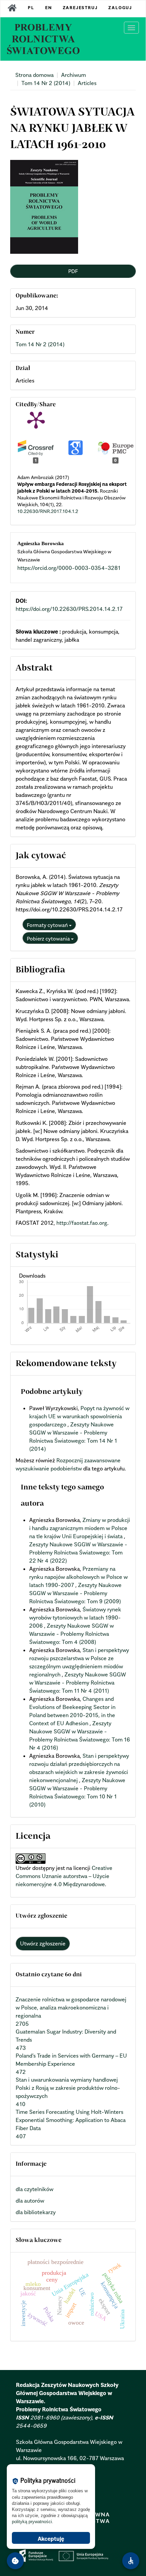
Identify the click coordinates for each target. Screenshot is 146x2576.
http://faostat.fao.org (82, 1223)
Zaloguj (120, 8)
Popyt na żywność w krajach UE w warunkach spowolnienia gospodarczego (79, 1416)
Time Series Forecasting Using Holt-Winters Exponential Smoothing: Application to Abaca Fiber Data (71, 2120)
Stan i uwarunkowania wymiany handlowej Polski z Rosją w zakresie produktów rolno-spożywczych (68, 2088)
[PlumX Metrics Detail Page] (36, 419)
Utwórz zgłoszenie (43, 1943)
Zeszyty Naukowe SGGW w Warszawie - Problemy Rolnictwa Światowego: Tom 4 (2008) (71, 1634)
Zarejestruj (80, 8)
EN (49, 8)
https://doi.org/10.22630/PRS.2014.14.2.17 (69, 609)
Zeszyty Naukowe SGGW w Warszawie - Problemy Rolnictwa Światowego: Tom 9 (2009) (75, 1593)
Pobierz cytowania (49, 939)
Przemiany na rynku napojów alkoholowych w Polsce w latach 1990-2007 (78, 1577)
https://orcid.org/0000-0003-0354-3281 (69, 568)
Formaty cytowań (48, 925)
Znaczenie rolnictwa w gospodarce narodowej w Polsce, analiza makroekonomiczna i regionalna (71, 2007)
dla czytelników (34, 2189)
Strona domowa (34, 75)
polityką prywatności (32, 2522)
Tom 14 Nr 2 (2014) (46, 83)
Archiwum (74, 75)
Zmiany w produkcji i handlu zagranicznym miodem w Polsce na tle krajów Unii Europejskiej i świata (80, 1528)
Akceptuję (51, 2539)
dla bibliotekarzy (36, 2212)
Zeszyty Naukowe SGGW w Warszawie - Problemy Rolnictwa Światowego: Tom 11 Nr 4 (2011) (78, 1683)
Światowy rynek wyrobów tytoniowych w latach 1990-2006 (75, 1617)
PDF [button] (73, 271)
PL (31, 8)
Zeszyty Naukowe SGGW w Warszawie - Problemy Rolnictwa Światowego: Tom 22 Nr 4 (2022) (78, 1552)
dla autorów (30, 2201)
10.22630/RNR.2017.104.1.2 (48, 511)
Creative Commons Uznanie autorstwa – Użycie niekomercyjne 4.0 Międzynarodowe (64, 1876)
